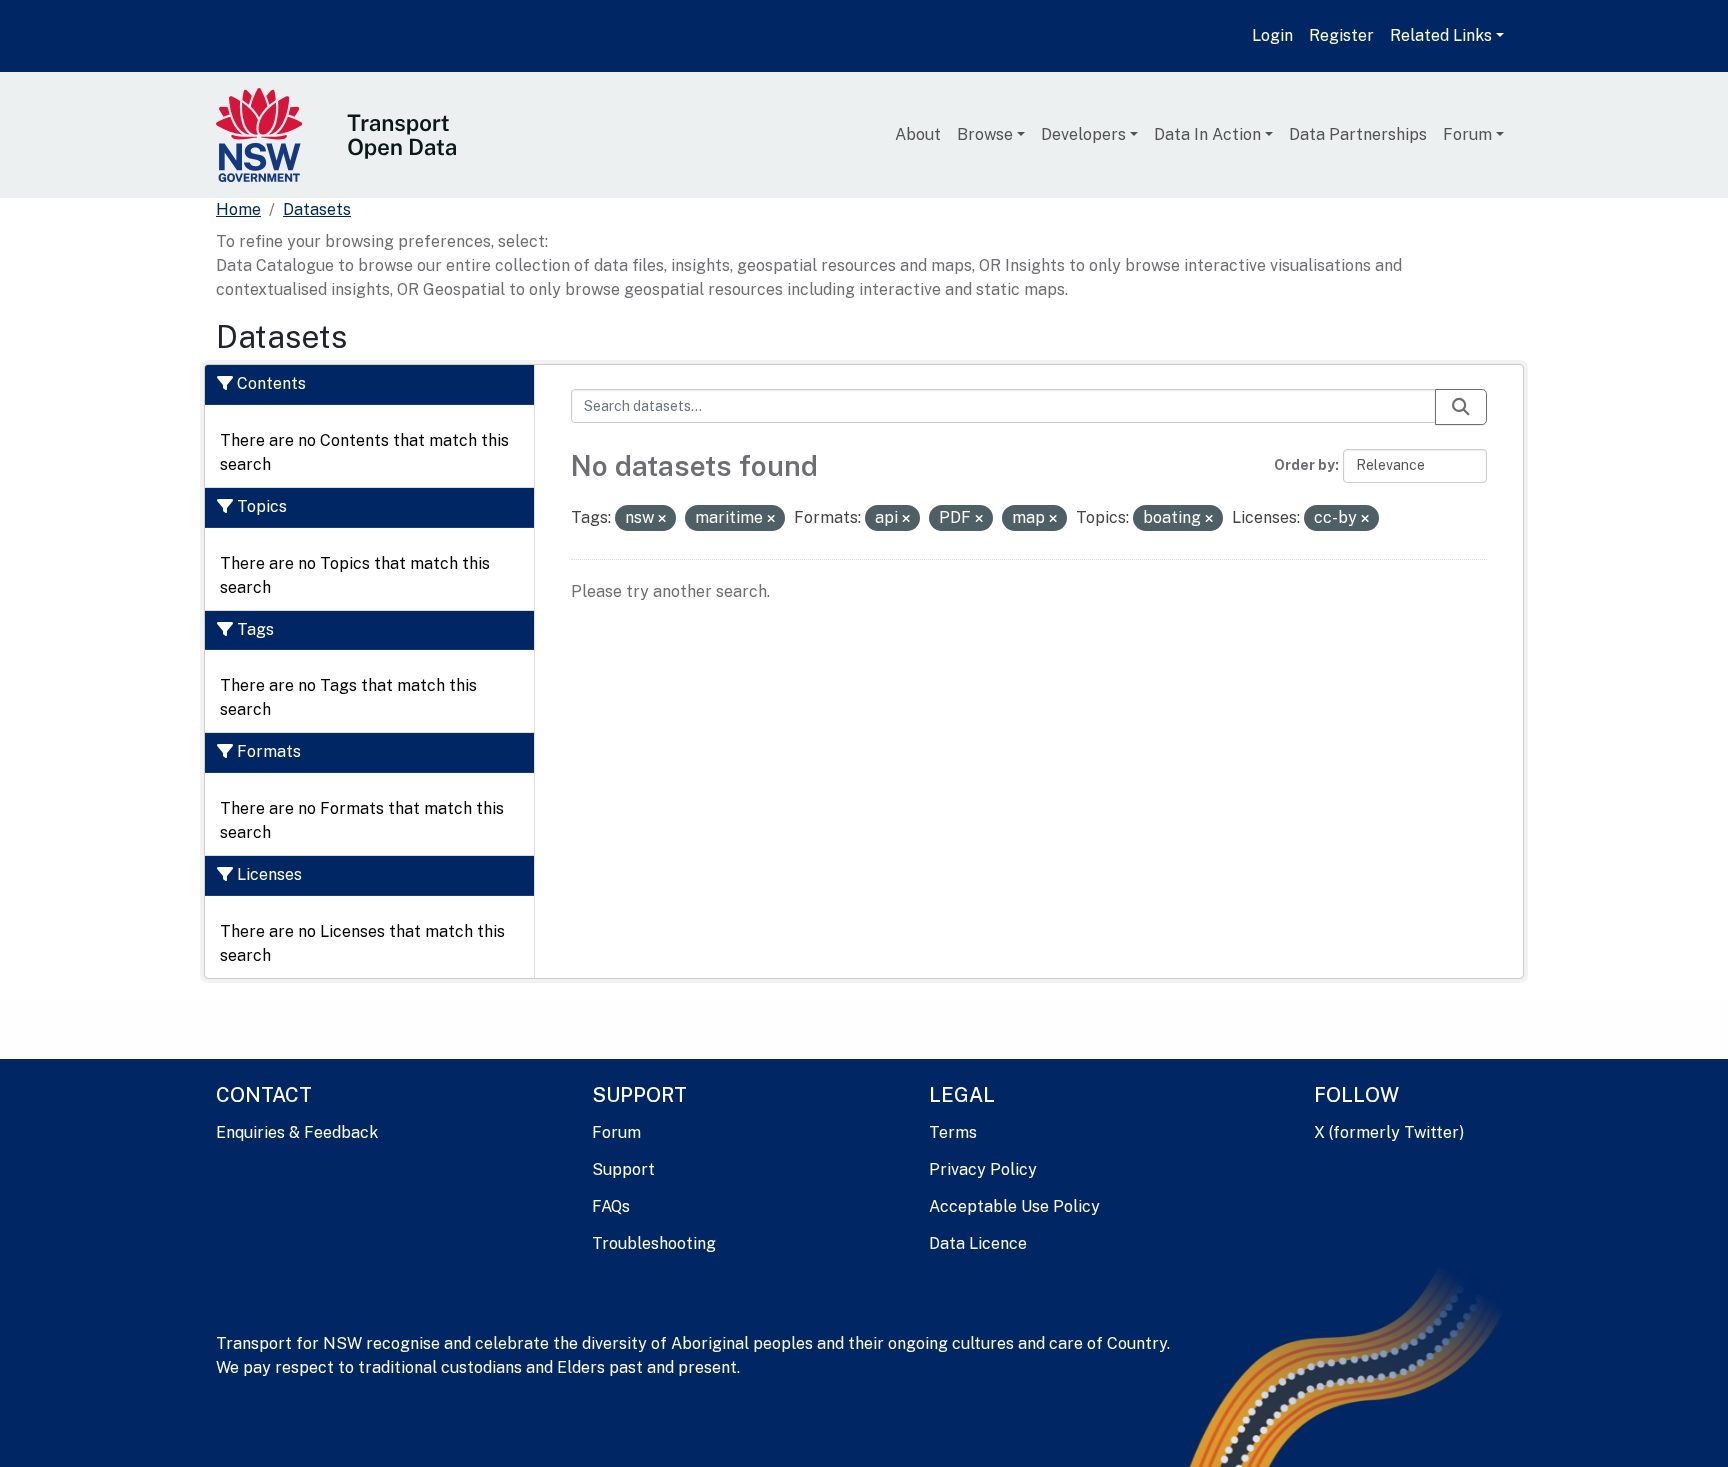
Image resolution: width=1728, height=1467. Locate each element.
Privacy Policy (983, 1169)
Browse (985, 134)
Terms (953, 1132)
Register (1341, 35)
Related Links (1441, 35)
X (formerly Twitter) (1389, 1132)
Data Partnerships (1358, 134)
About (918, 134)
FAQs (611, 1206)
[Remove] (662, 519)
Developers (1083, 134)
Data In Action (1207, 134)
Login (1272, 35)
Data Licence (978, 1243)
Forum (1467, 134)
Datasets (317, 209)
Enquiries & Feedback (297, 1132)
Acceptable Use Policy (1014, 1206)
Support (623, 1169)
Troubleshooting (654, 1243)
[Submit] (1461, 407)
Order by (1304, 465)
